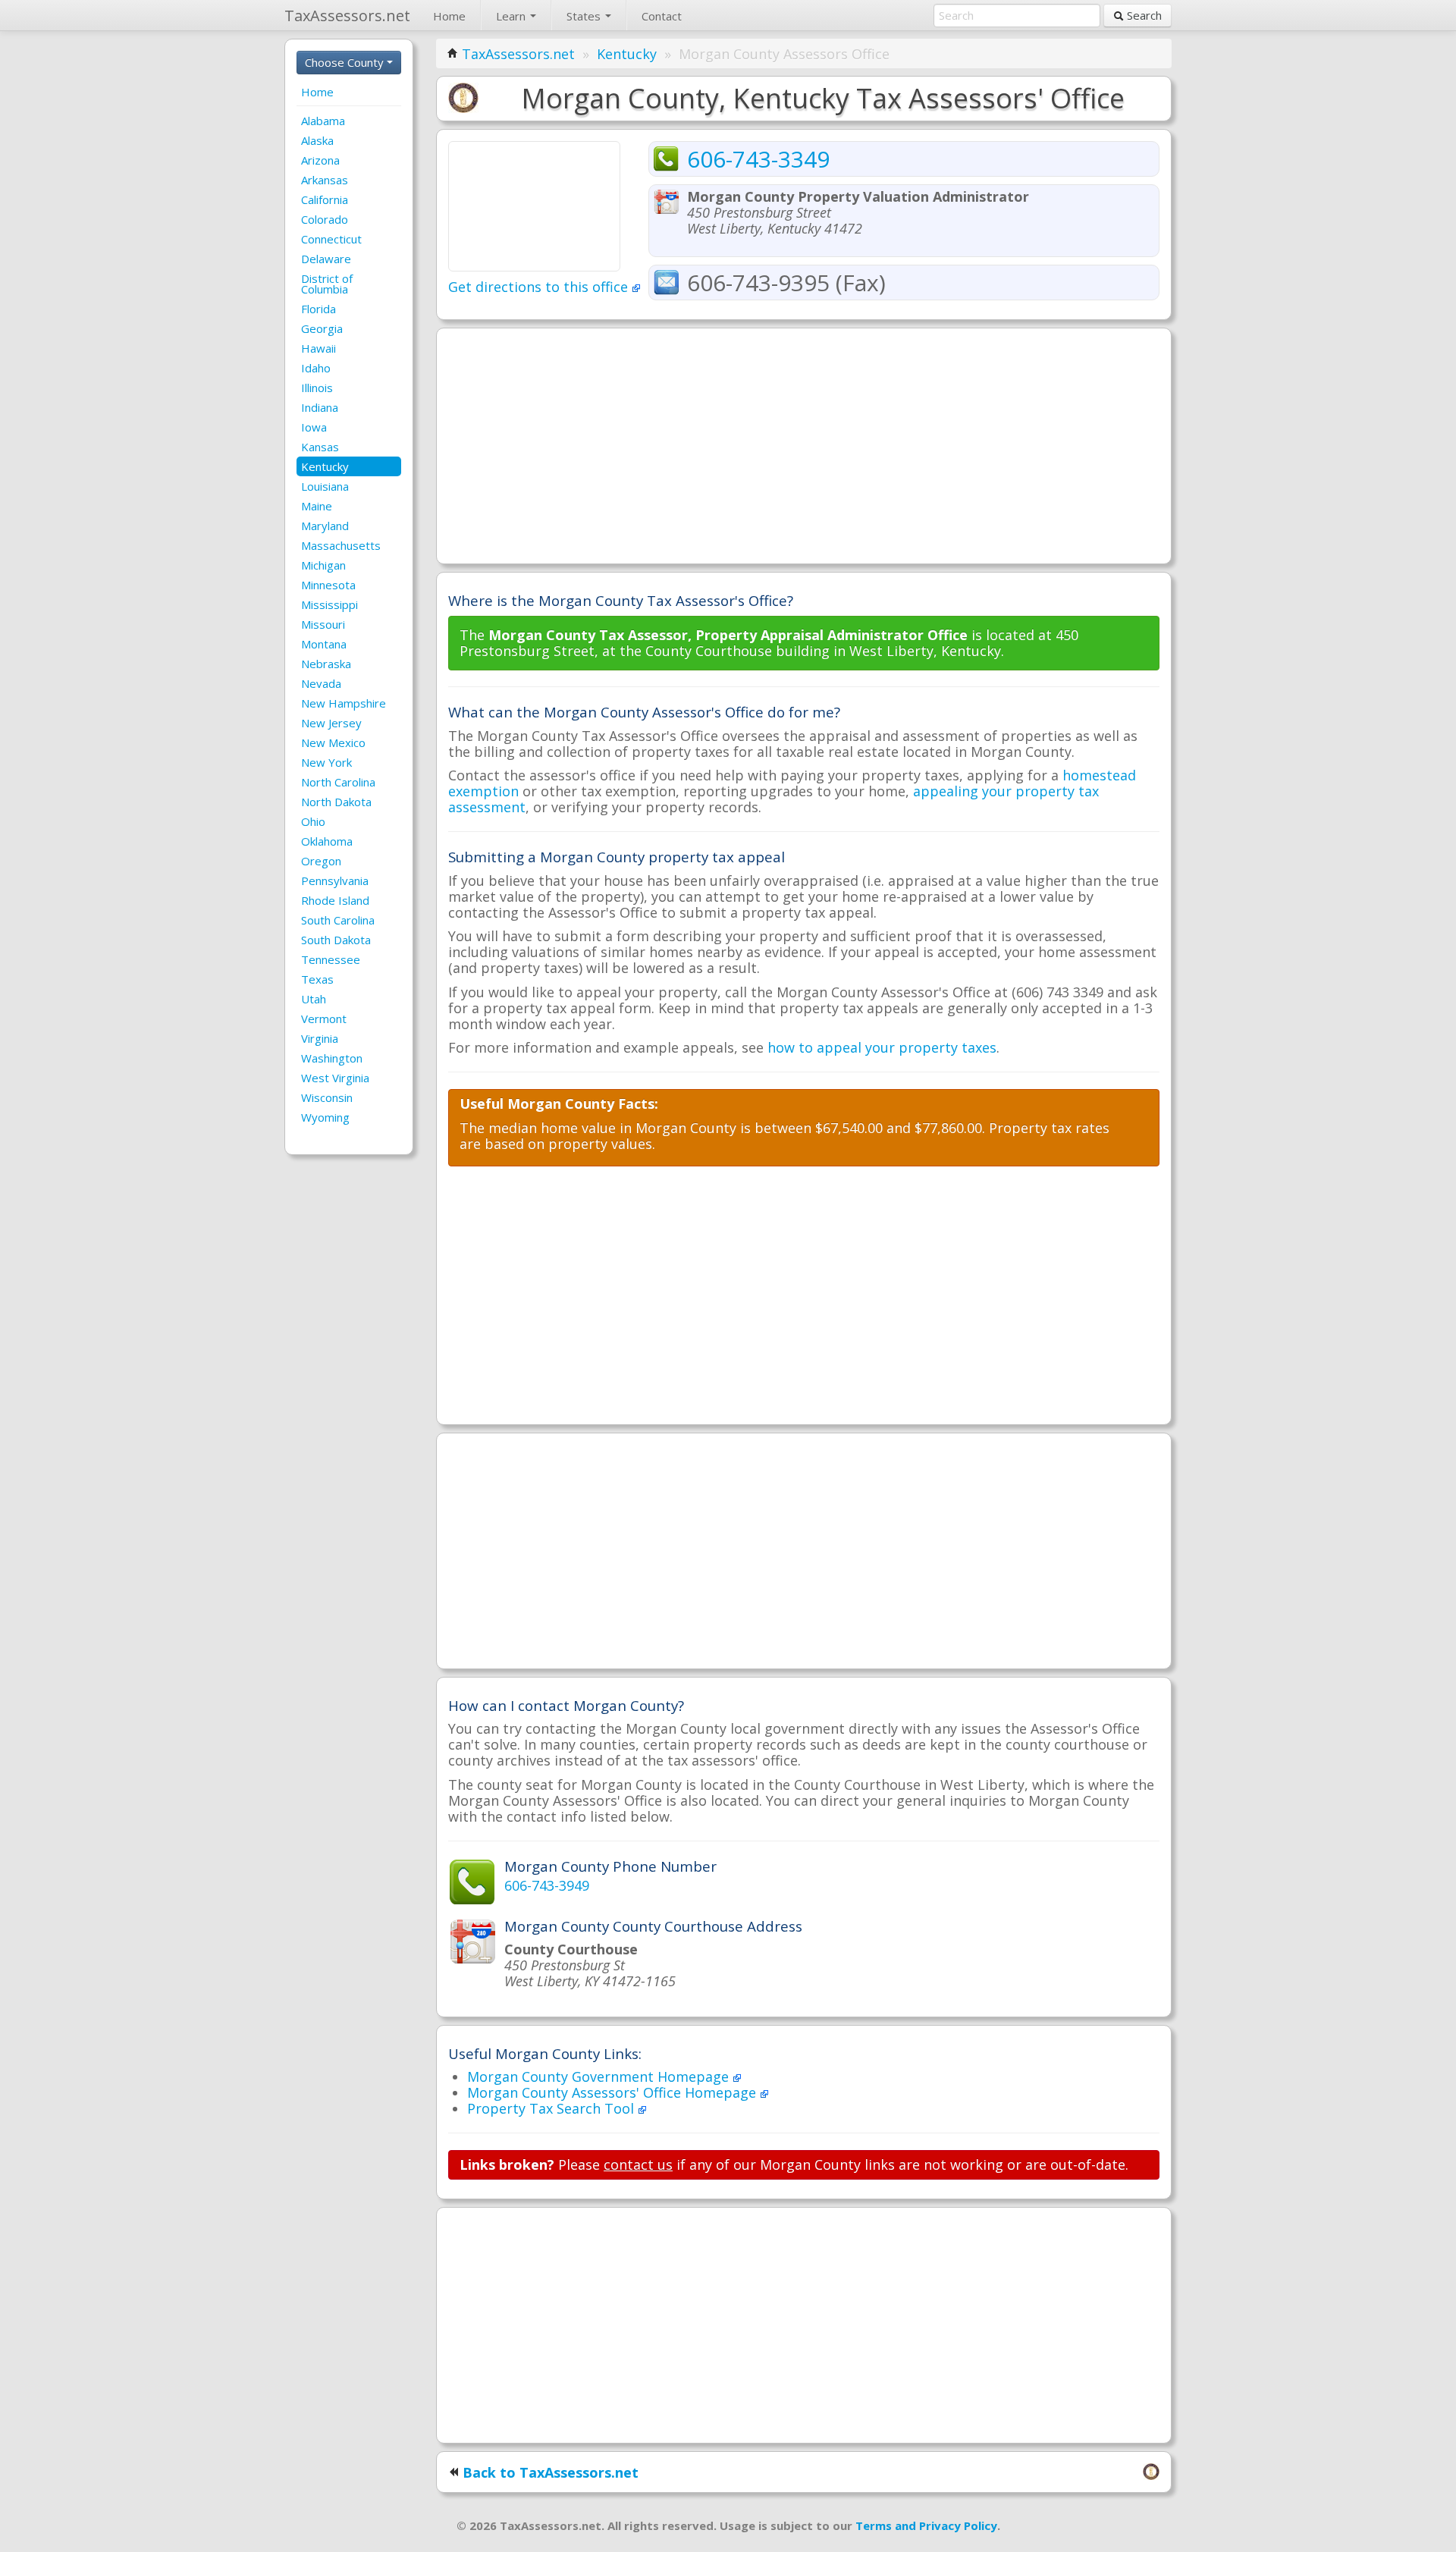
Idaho (316, 368)
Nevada (321, 683)
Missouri (323, 624)
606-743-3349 (758, 159)
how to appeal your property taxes (882, 1047)
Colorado (325, 219)
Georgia (322, 328)
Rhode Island (335, 900)
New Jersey (331, 723)
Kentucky (325, 466)
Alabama (323, 121)
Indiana (320, 407)
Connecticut (331, 239)
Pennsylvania (335, 880)
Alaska (317, 140)
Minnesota (328, 585)
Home (449, 16)
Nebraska (326, 664)
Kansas (320, 447)
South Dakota (336, 940)
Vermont (324, 1019)
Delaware (326, 259)
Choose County (346, 62)
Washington (332, 1058)
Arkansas (325, 180)
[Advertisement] (804, 446)
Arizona (320, 160)
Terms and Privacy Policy (926, 2525)
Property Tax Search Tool (552, 2108)
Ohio (313, 821)
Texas (317, 979)
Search (1143, 15)
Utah (314, 999)
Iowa (314, 427)
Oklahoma (327, 841)
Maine (317, 506)
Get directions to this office (540, 287)
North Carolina (338, 782)
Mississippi (329, 604)
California (325, 199)
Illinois (317, 388)
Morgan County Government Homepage (600, 2076)
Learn (512, 16)
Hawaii (318, 348)
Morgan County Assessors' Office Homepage (613, 2092)
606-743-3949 (547, 1885)
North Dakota (336, 802)
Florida (318, 309)
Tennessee (331, 959)
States (585, 16)
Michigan (323, 565)
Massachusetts (341, 545)
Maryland (325, 526)
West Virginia (335, 1078)
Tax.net (347, 16)
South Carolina (338, 920)
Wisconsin (327, 1097)
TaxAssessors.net (518, 54)
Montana (324, 644)
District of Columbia (327, 284)
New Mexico (333, 742)
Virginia (320, 1038)
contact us (638, 2164)
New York (326, 762)
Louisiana (325, 486)
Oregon (321, 861)
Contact (662, 16)
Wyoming (325, 1117)
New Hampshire (344, 703)
